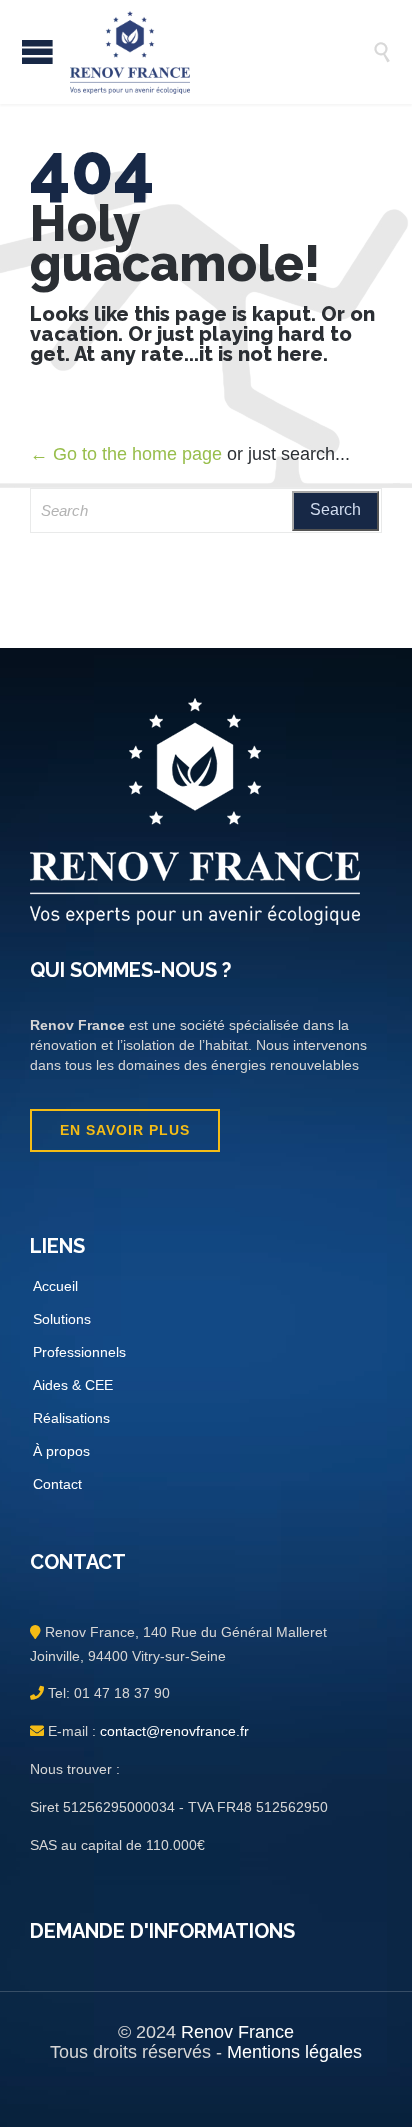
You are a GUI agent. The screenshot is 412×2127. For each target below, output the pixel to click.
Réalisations (71, 1418)
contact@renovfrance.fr (172, 1731)
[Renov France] (221, 52)
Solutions (62, 1319)
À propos (61, 1451)
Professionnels (79, 1352)
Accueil (55, 1286)
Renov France (237, 2032)
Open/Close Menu (37, 51)
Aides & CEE (73, 1385)
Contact (57, 1484)
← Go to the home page (126, 454)
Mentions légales (294, 2052)
